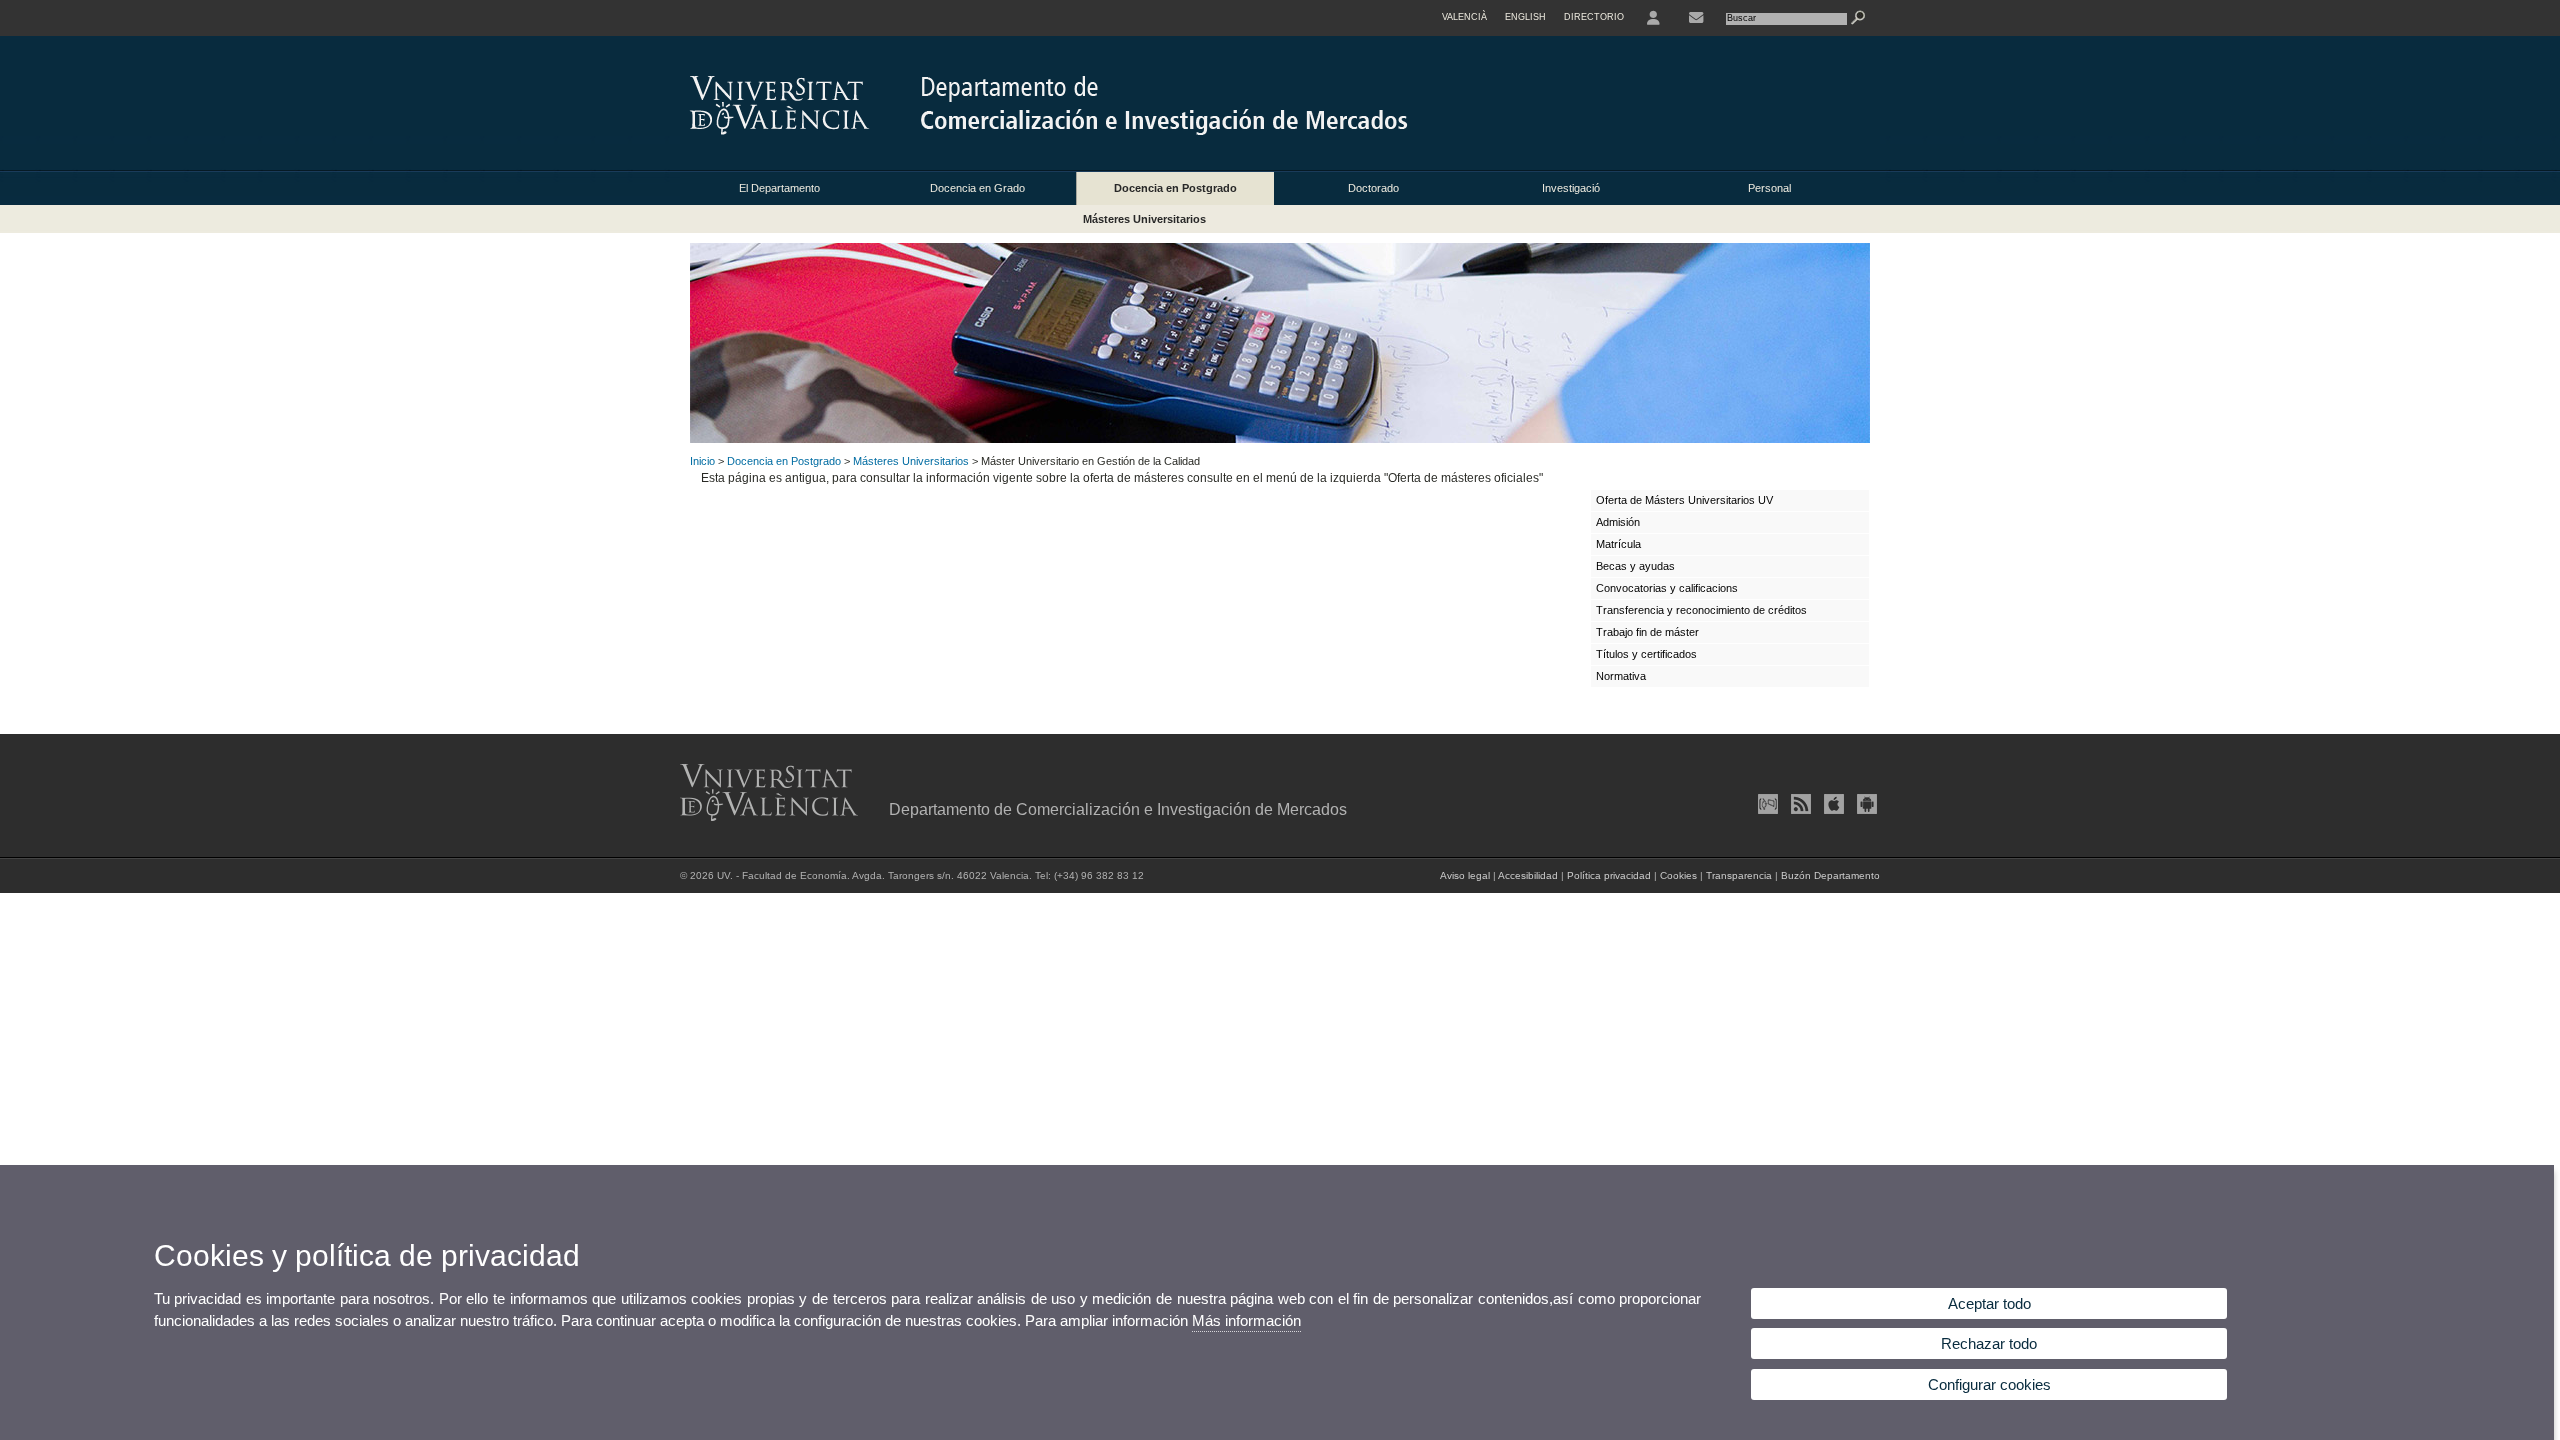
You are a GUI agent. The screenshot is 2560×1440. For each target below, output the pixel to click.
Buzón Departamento (1830, 875)
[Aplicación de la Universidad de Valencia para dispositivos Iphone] (1832, 804)
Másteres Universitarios (1144, 219)
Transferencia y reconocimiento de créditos (1701, 610)
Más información (1246, 1320)
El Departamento (779, 188)
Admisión (1618, 522)
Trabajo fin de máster (1647, 632)
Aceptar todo (1989, 1303)
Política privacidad (1609, 875)
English (1525, 17)
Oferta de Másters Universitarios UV (1684, 500)
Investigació (1571, 188)
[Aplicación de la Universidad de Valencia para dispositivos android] (1865, 804)
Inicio (702, 461)
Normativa (1621, 676)
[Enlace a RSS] (1799, 804)
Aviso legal (1465, 875)
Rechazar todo (1989, 1343)
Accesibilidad (1528, 875)
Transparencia (1739, 875)
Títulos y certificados (1646, 654)
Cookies (1678, 875)
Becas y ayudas (1635, 566)
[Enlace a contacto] (1696, 18)
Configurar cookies (1989, 1384)
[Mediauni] (1766, 804)
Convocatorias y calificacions (1667, 588)
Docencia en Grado (977, 188)
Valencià (1464, 17)
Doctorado (1373, 188)
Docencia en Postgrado (1175, 188)
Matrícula (1618, 544)
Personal (1769, 188)
